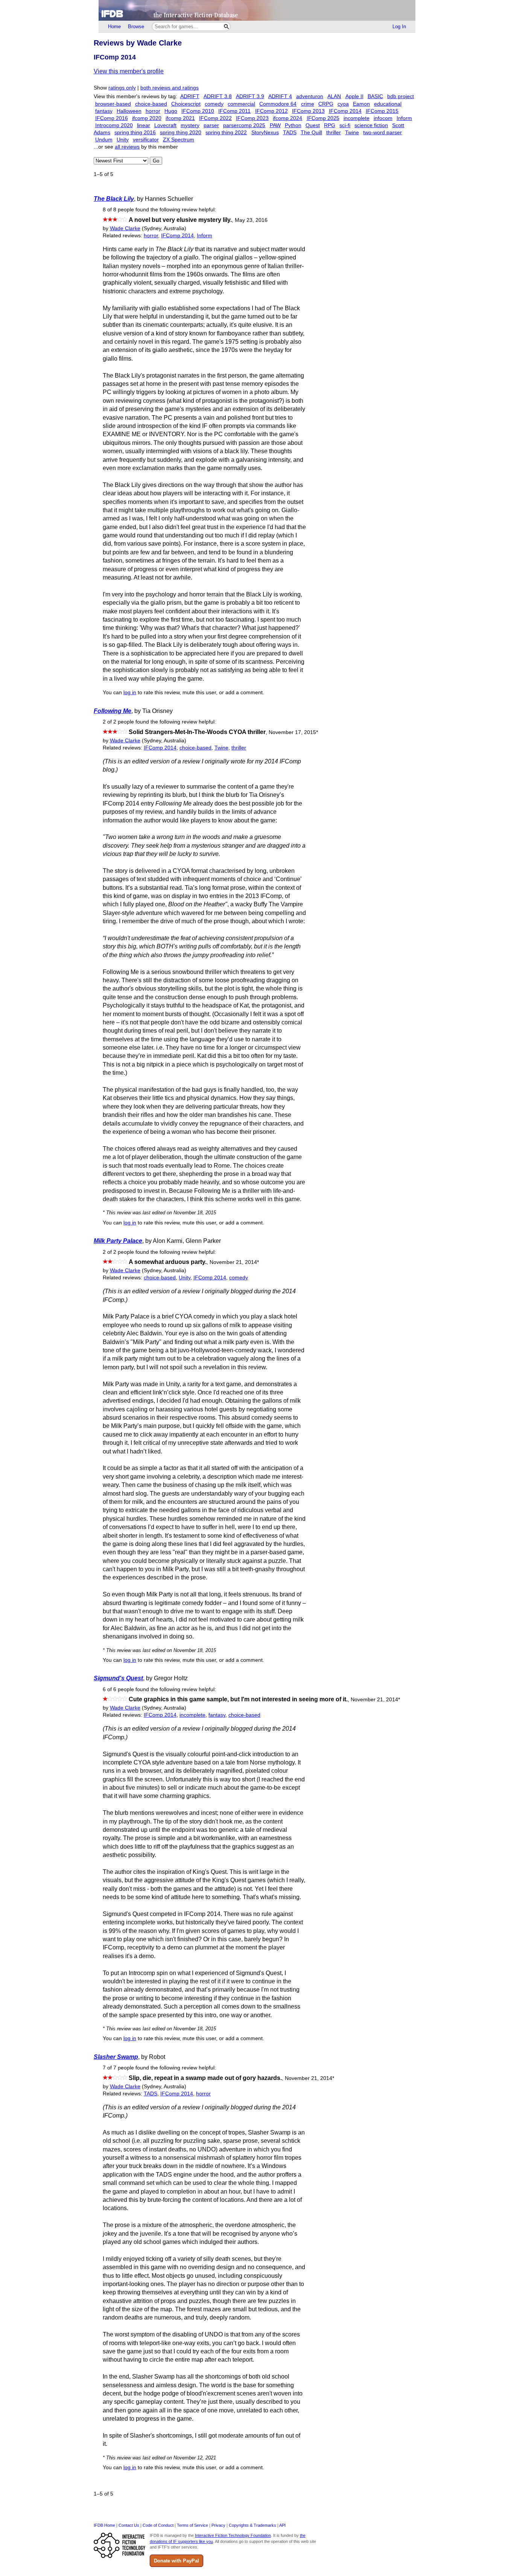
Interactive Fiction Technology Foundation (233, 2535)
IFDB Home (104, 2525)
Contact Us (129, 2525)
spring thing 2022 (226, 133)
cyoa (343, 104)
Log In (399, 27)
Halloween (129, 111)
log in (130, 693)
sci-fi (345, 125)
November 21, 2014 (234, 1262)
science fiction (371, 125)
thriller (334, 133)
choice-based (151, 104)
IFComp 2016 (112, 118)
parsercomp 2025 (244, 125)
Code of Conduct (158, 2525)
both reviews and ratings (170, 88)
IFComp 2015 (382, 111)
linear (144, 125)
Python (293, 125)
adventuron (310, 96)
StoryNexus (265, 133)
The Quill (311, 133)
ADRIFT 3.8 (218, 96)
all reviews (127, 147)
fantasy (104, 111)
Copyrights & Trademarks (252, 2525)
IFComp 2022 (215, 118)
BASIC (375, 96)
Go (156, 161)
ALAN (334, 96)
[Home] (257, 10)
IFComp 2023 (252, 118)
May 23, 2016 (251, 220)
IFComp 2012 (271, 111)
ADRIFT (190, 96)
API (282, 2525)
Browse (136, 27)
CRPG (326, 104)
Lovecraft (165, 125)
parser (211, 125)
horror (153, 111)
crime (308, 104)
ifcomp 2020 (147, 118)
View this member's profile (129, 71)
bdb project (401, 96)
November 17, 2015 (293, 732)
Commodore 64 (278, 104)
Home (114, 27)
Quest (313, 125)
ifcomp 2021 (180, 118)
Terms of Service (192, 2525)
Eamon (361, 104)
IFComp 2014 (345, 111)
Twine (352, 133)
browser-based (113, 104)
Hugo (171, 111)
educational (388, 104)
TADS (290, 133)
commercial (241, 104)
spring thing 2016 (135, 133)
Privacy (218, 2525)
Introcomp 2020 (114, 125)
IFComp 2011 (234, 111)
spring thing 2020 (181, 133)
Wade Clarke (125, 228)
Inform (404, 118)
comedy (214, 104)
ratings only (122, 88)
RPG (330, 125)
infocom (383, 118)
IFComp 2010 (198, 111)
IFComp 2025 (323, 118)
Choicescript (186, 104)
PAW (275, 125)
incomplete (357, 118)
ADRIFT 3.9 (250, 96)
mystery (190, 125)
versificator (146, 140)
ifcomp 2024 (287, 118)
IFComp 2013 (308, 111)
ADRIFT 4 (280, 96)
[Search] (226, 27)
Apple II (354, 96)
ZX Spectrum (179, 140)
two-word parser (382, 133)
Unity (123, 140)
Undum (104, 140)
